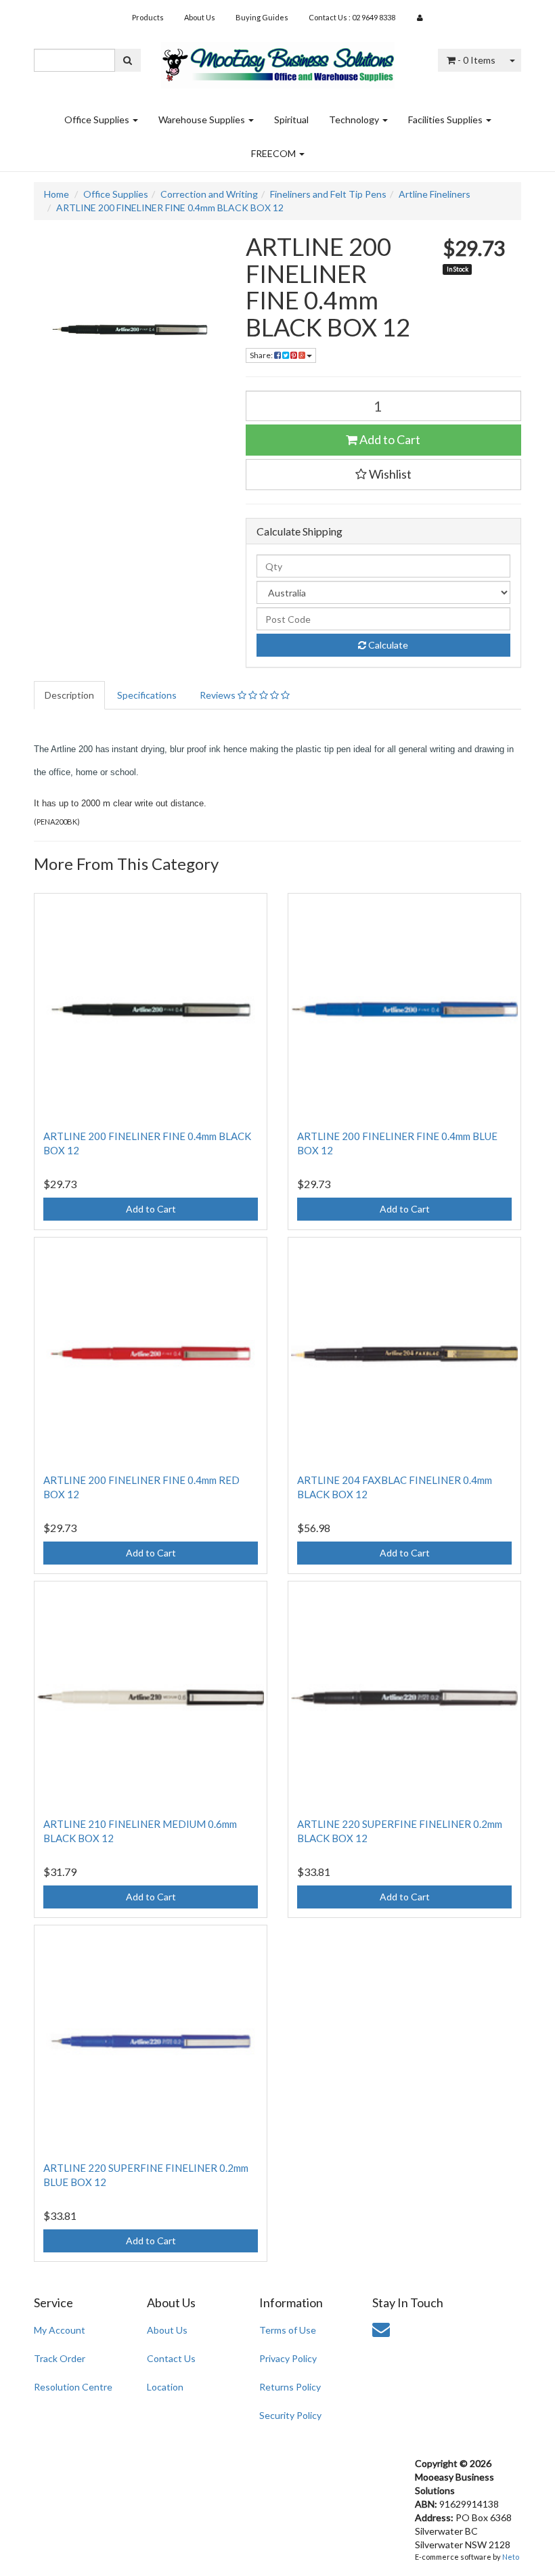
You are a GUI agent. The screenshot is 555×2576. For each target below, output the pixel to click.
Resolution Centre (73, 2387)
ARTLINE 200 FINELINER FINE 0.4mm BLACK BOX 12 (170, 208)
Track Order (60, 2358)
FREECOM (274, 153)
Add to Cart (389, 439)
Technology (355, 119)
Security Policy (290, 2415)
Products (148, 17)
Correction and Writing (209, 194)
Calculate (387, 645)
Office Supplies (98, 119)
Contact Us (171, 2358)
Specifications (147, 695)
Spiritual (291, 119)
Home (57, 194)
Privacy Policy (288, 2358)
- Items (476, 60)
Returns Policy (290, 2387)
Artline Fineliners (435, 194)
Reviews (219, 695)
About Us (200, 17)
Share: (262, 355)
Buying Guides (262, 17)
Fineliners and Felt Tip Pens (328, 194)
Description (69, 695)
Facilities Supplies (446, 119)
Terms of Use (288, 2330)
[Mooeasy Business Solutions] (278, 61)
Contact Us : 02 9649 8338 (352, 17)
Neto (511, 2557)
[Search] (128, 60)
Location (165, 2387)
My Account (60, 2330)
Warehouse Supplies (203, 119)
